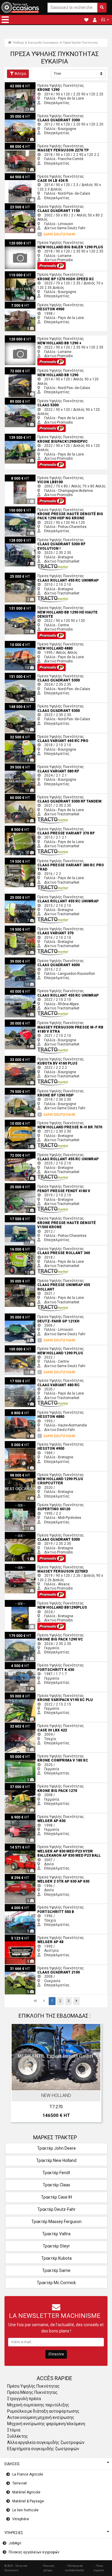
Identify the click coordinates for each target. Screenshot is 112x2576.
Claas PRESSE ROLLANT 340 (28, 1248)
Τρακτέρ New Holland (56, 2160)
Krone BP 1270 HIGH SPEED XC (30, 273)
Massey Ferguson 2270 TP (27, 145)
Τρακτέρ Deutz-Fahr (56, 2209)
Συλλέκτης (18, 2436)
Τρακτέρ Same (56, 2270)
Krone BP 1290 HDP (21, 1090)
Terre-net (20, 2483)
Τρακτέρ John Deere (56, 2148)
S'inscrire (56, 2354)
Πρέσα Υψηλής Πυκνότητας (80, 42)
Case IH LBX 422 (19, 1725)
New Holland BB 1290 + (24, 337)
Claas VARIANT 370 (21, 928)
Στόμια (14, 2430)
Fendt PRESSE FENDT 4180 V (28, 1185)
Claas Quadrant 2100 (22, 1967)
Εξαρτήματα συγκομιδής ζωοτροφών (43, 2449)
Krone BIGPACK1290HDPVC (27, 436)
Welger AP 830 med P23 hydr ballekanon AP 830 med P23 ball (55, 1846)
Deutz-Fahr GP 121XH (22, 1316)
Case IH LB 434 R (19, 175)
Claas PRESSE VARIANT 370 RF (30, 828)
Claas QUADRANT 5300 (24, 705)
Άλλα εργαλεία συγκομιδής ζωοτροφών (46, 2442)
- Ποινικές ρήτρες (48, 2568)
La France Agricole (28, 2474)
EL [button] (103, 20)
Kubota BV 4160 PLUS (23, 1058)
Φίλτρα (20, 74)
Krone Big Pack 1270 (22, 1785)
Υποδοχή (18, 42)
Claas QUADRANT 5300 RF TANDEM (34, 796)
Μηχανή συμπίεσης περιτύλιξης (38, 2405)
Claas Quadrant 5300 (22, 675)
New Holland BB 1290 (23, 369)
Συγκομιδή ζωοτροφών (43, 42)
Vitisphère (21, 2519)
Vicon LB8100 (16, 477)
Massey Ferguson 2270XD (27, 1566)
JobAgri (15, 2543)
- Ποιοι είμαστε (99, 2568)
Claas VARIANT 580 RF (24, 766)
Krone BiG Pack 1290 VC (25, 1634)
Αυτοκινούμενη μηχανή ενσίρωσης (41, 2417)
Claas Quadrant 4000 (22, 960)
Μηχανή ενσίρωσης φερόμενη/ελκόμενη (46, 2424)
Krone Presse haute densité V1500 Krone (39, 1217)
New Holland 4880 (20, 643)
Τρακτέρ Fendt (56, 2173)
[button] (5, 20)
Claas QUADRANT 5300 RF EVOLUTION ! (38, 539)
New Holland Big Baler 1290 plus (32, 241)
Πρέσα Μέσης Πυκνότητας (32, 2392)
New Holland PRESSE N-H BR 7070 (33, 1122)
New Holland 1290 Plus (24, 1347)
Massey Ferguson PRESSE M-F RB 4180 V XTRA (44, 1022)
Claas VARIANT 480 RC (24, 1379)
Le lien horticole (25, 2510)
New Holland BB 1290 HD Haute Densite (38, 607)
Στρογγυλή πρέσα (24, 2399)
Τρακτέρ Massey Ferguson (56, 2222)
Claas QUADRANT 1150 (24, 205)
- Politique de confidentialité (75, 2568)
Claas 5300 (14, 400)
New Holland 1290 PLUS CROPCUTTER (36, 1474)
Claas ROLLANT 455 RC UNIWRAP (33, 575)
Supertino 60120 (18, 1504)
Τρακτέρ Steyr (56, 2246)
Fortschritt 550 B (19, 1906)
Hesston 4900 (16, 304)
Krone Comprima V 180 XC (27, 1755)
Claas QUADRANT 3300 (24, 115)
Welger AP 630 (17, 1816)
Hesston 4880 (16, 1411)
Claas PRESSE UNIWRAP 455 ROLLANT (37, 1280)
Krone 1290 (14, 84)
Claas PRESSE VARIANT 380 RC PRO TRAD (40, 860)
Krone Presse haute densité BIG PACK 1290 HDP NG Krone (52, 509)
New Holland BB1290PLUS (26, 1602)
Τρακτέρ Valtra (56, 2234)
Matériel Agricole (26, 2492)
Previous (17, 2074)
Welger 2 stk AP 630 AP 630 (28, 1876)
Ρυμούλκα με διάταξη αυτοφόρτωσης (43, 2411)
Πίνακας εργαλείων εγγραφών (34, 2552)
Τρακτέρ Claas (56, 2185)
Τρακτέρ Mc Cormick (56, 2283)
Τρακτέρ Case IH (56, 2197)
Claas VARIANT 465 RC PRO (28, 735)
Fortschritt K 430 (18, 1664)
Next (95, 2074)
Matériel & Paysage (28, 2501)
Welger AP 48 (16, 1937)
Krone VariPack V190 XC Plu (28, 1694)
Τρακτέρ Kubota (56, 2258)
